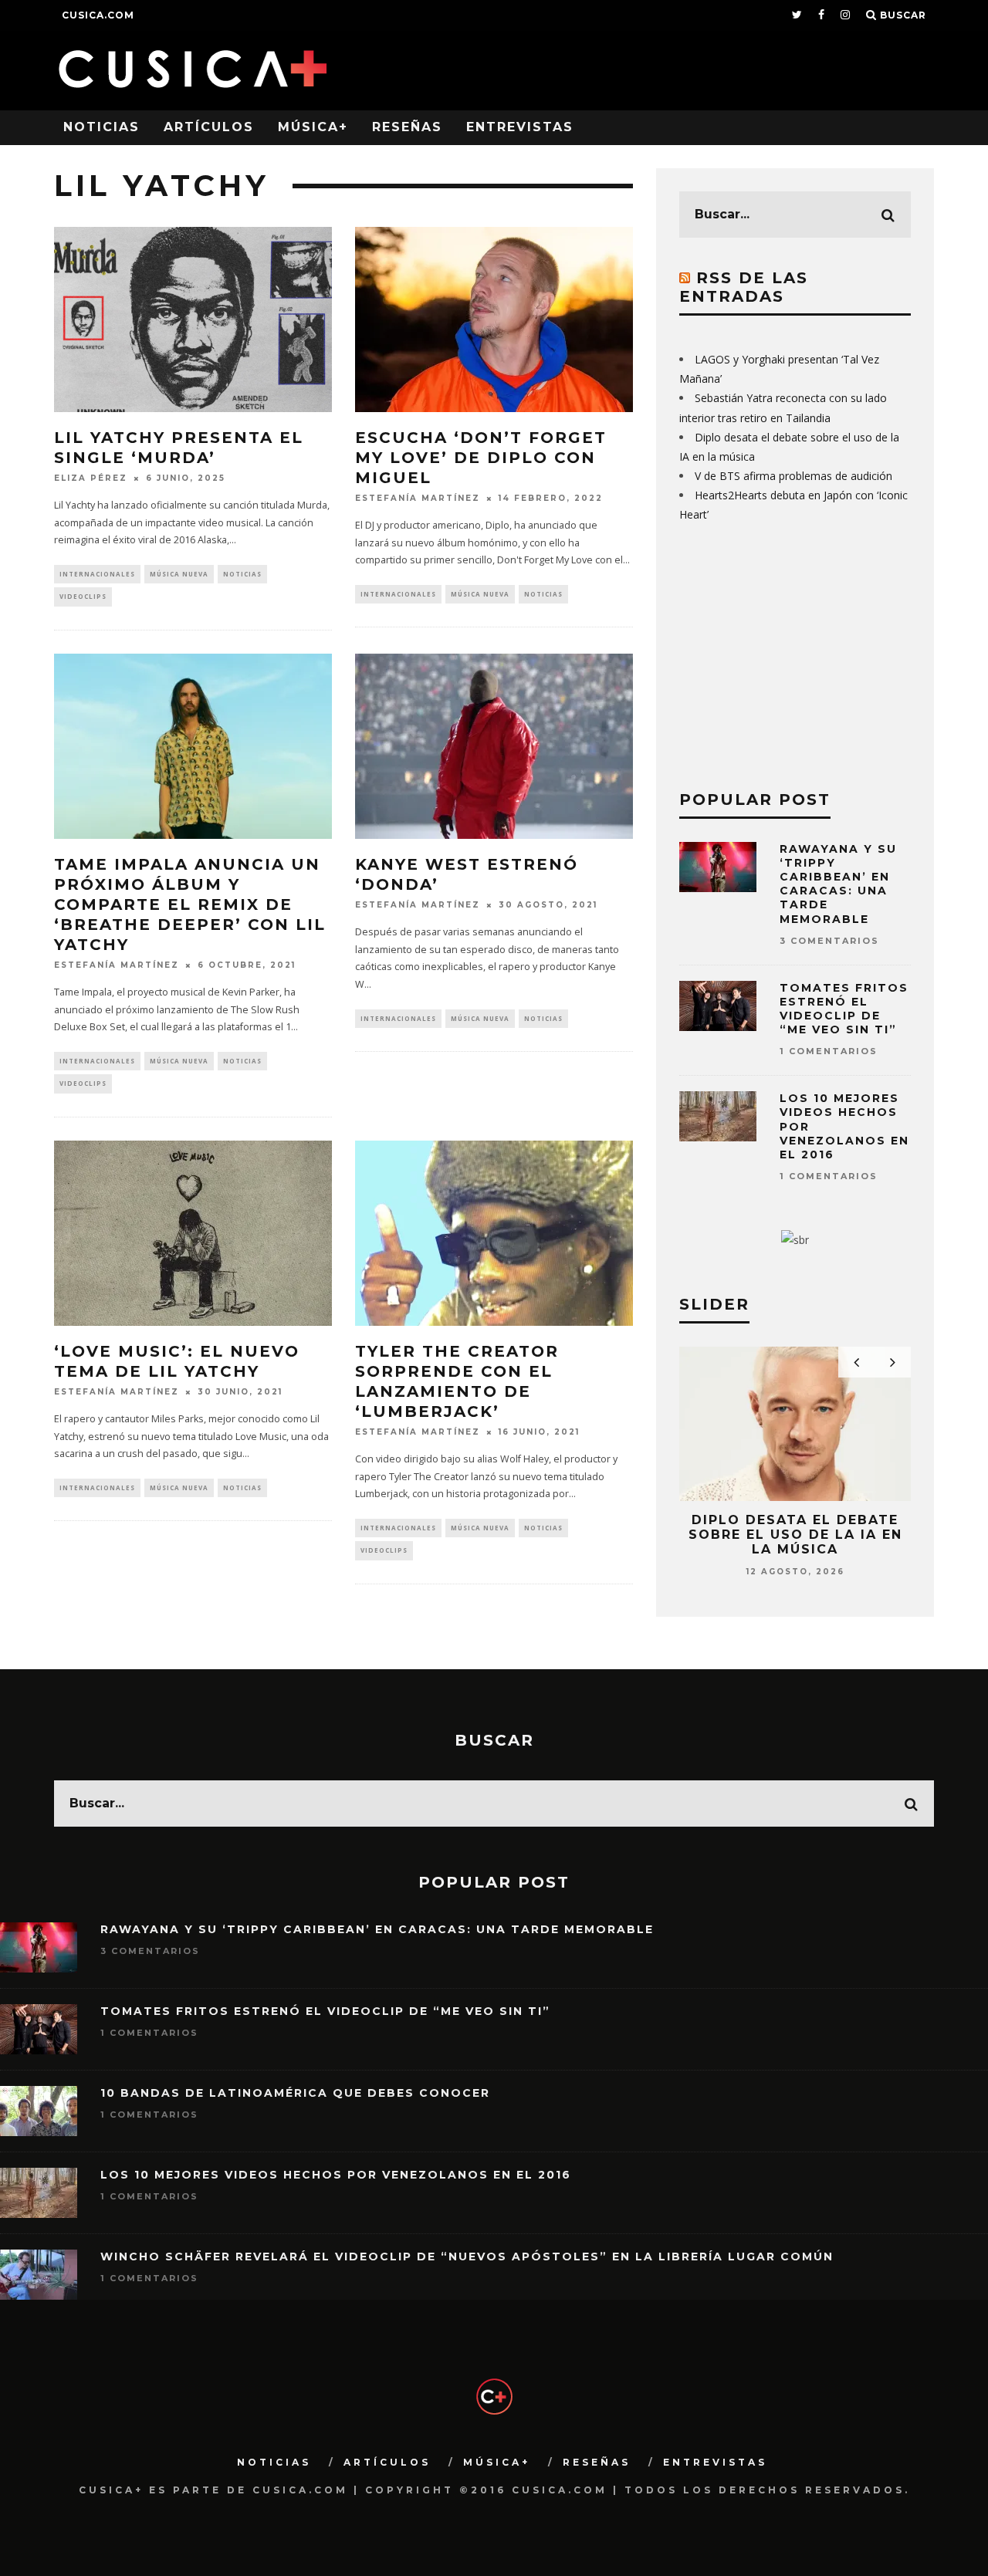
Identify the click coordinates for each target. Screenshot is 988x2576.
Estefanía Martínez (418, 498)
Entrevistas (520, 127)
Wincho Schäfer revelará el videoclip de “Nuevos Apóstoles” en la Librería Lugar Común (467, 2257)
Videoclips (83, 596)
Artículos (209, 127)
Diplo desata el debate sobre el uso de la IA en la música (795, 1535)
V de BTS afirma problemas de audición (793, 476)
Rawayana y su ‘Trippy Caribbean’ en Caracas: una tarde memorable (838, 884)
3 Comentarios (829, 941)
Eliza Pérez (91, 478)
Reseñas (407, 127)
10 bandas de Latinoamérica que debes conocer (295, 2093)
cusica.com (98, 15)
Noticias (102, 127)
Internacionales (97, 574)
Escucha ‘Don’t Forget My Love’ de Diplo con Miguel (481, 458)
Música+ (313, 127)
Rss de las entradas (744, 287)
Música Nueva (179, 574)
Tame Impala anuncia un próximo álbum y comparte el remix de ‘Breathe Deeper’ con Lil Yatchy (190, 904)
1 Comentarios (829, 1051)
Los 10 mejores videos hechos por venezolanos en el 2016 (336, 2175)
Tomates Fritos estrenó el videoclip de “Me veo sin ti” (844, 1009)
